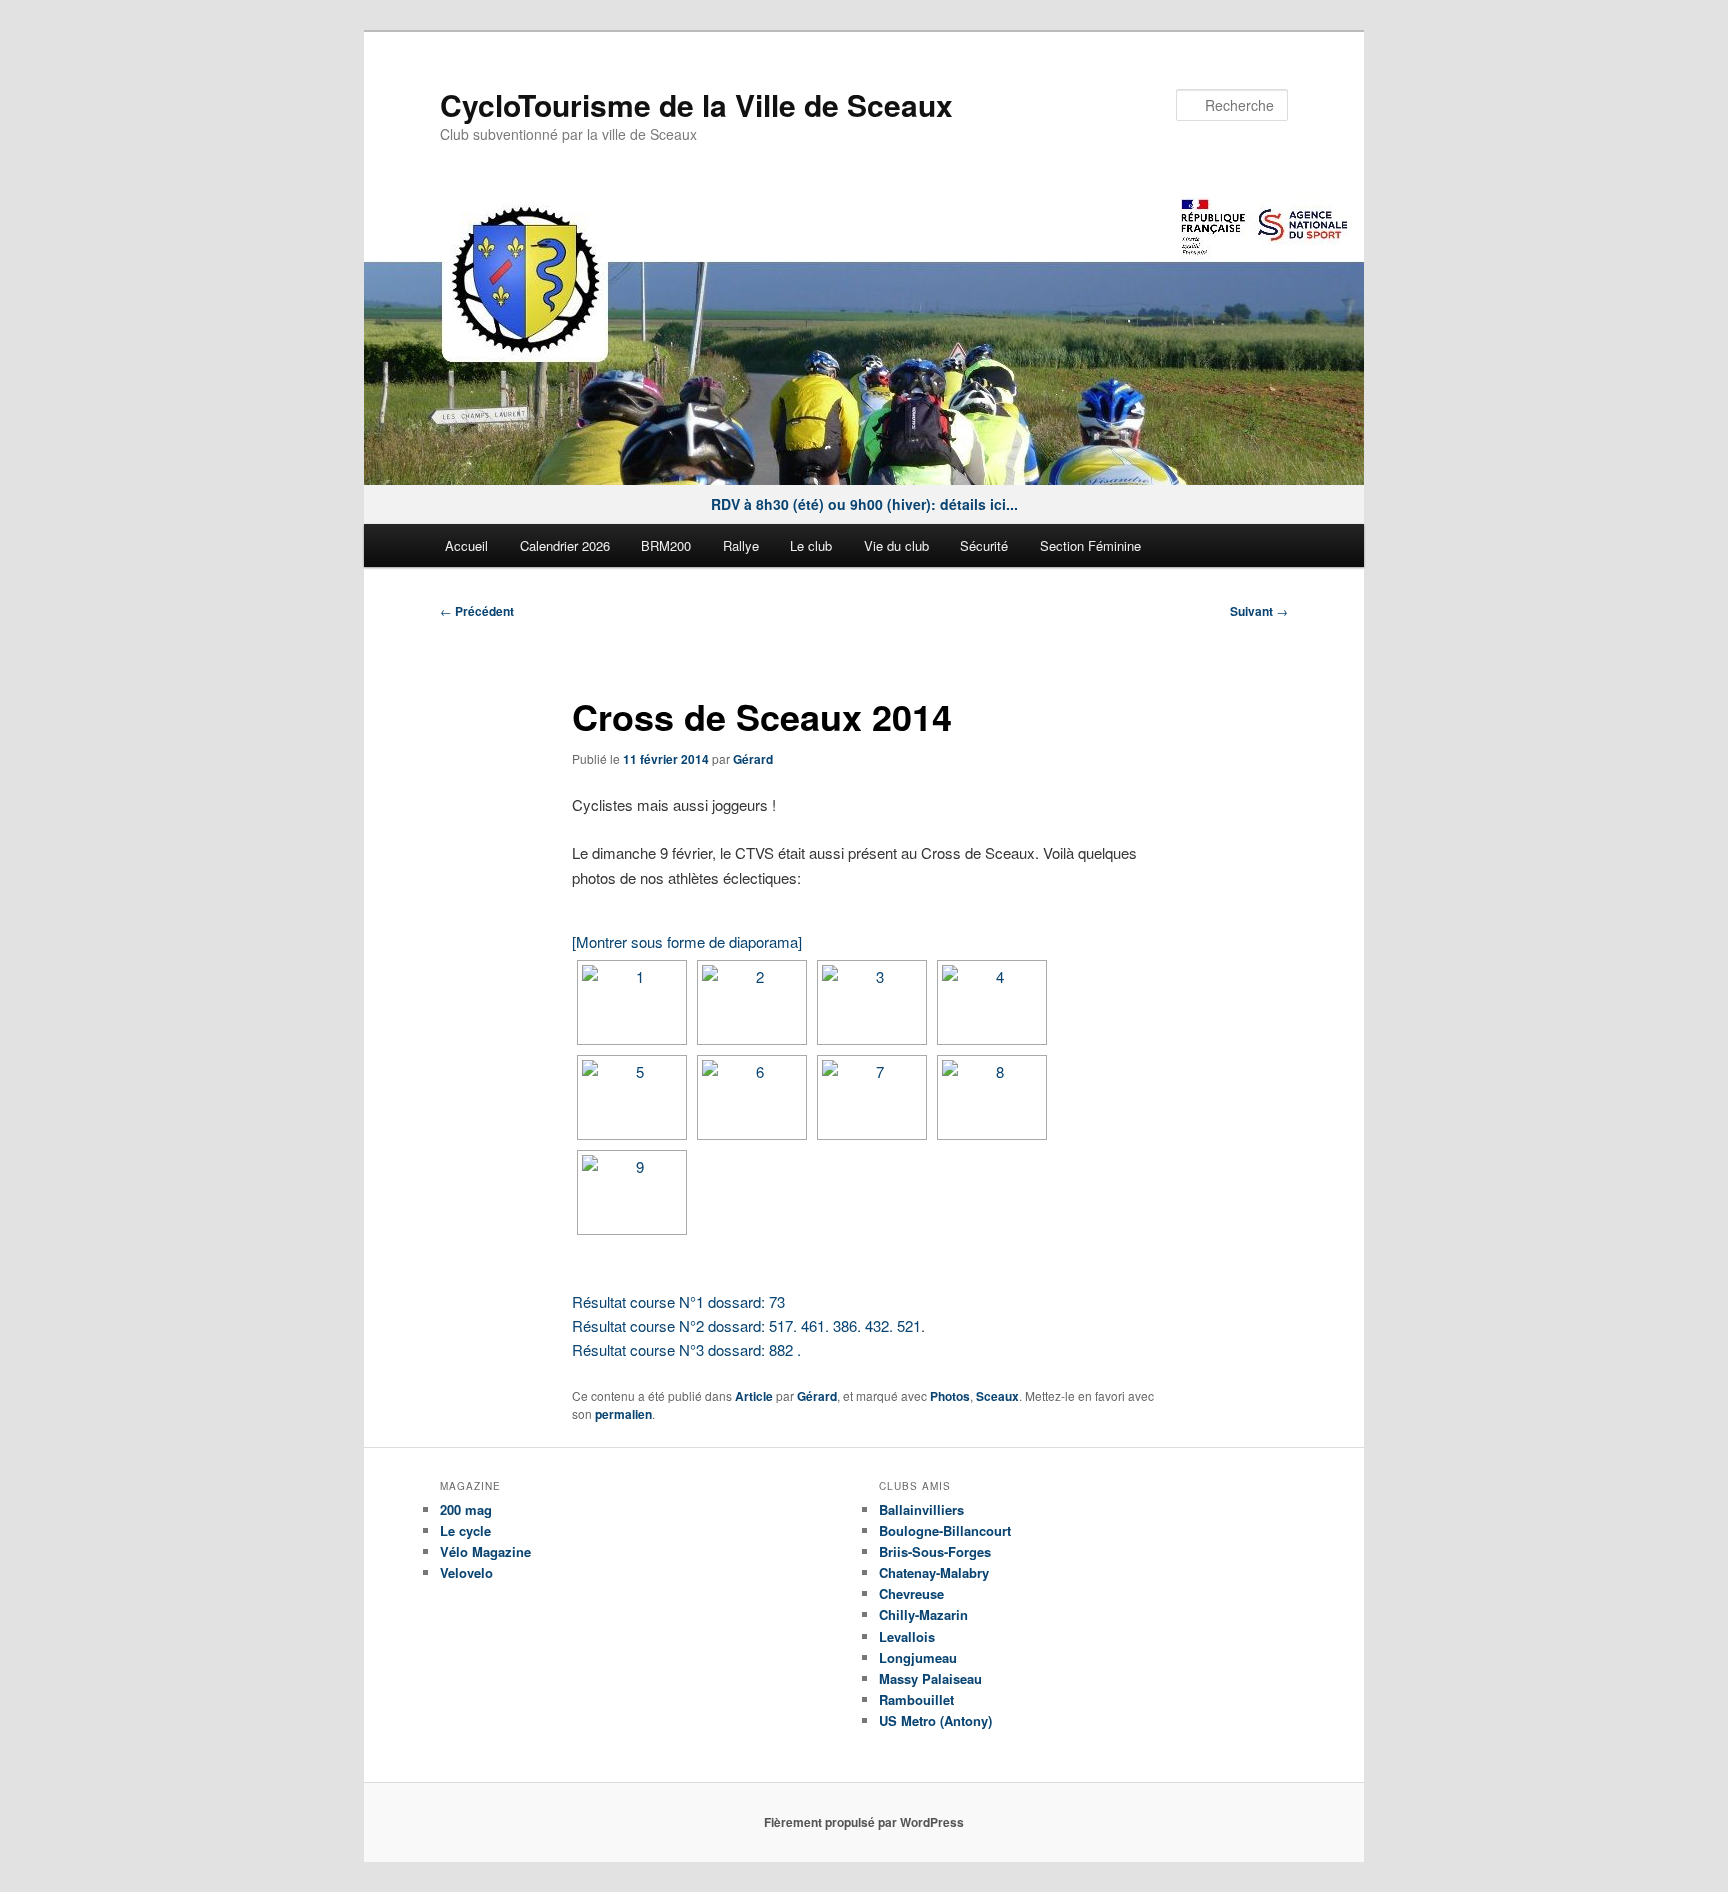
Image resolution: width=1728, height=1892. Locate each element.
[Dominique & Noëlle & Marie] (632, 1002)
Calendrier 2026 (565, 545)
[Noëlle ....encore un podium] (992, 1002)
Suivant (1259, 611)
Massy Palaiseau (930, 1678)
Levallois (907, 1636)
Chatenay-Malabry (934, 1572)
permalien (623, 1414)
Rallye (741, 545)
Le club (811, 545)
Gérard (753, 759)
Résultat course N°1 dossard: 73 (678, 1301)
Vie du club (896, 545)
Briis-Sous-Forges (935, 1551)
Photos (950, 1396)
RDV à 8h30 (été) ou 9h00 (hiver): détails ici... (864, 504)
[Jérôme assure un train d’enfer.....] (872, 1097)
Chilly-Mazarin (923, 1614)
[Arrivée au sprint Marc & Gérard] (752, 1097)
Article (754, 1396)
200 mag (466, 1509)
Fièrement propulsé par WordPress (864, 1822)
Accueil (466, 545)
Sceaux (997, 1396)
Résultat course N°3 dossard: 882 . (686, 1349)
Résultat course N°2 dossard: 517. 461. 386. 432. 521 (746, 1325)
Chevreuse (911, 1593)
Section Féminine (1090, 545)
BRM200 (666, 545)
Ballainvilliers (921, 1509)
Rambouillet (916, 1699)
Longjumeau (918, 1657)
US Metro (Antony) (935, 1720)
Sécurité (984, 545)
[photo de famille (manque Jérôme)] (992, 1097)
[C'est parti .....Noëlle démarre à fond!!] (872, 1002)
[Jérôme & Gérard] (632, 1097)
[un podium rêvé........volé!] (632, 1192)
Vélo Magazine (485, 1551)
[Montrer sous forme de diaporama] (687, 941)
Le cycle (465, 1530)
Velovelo (466, 1572)
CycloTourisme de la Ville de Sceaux (696, 104)
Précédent (477, 611)
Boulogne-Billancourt (945, 1530)
